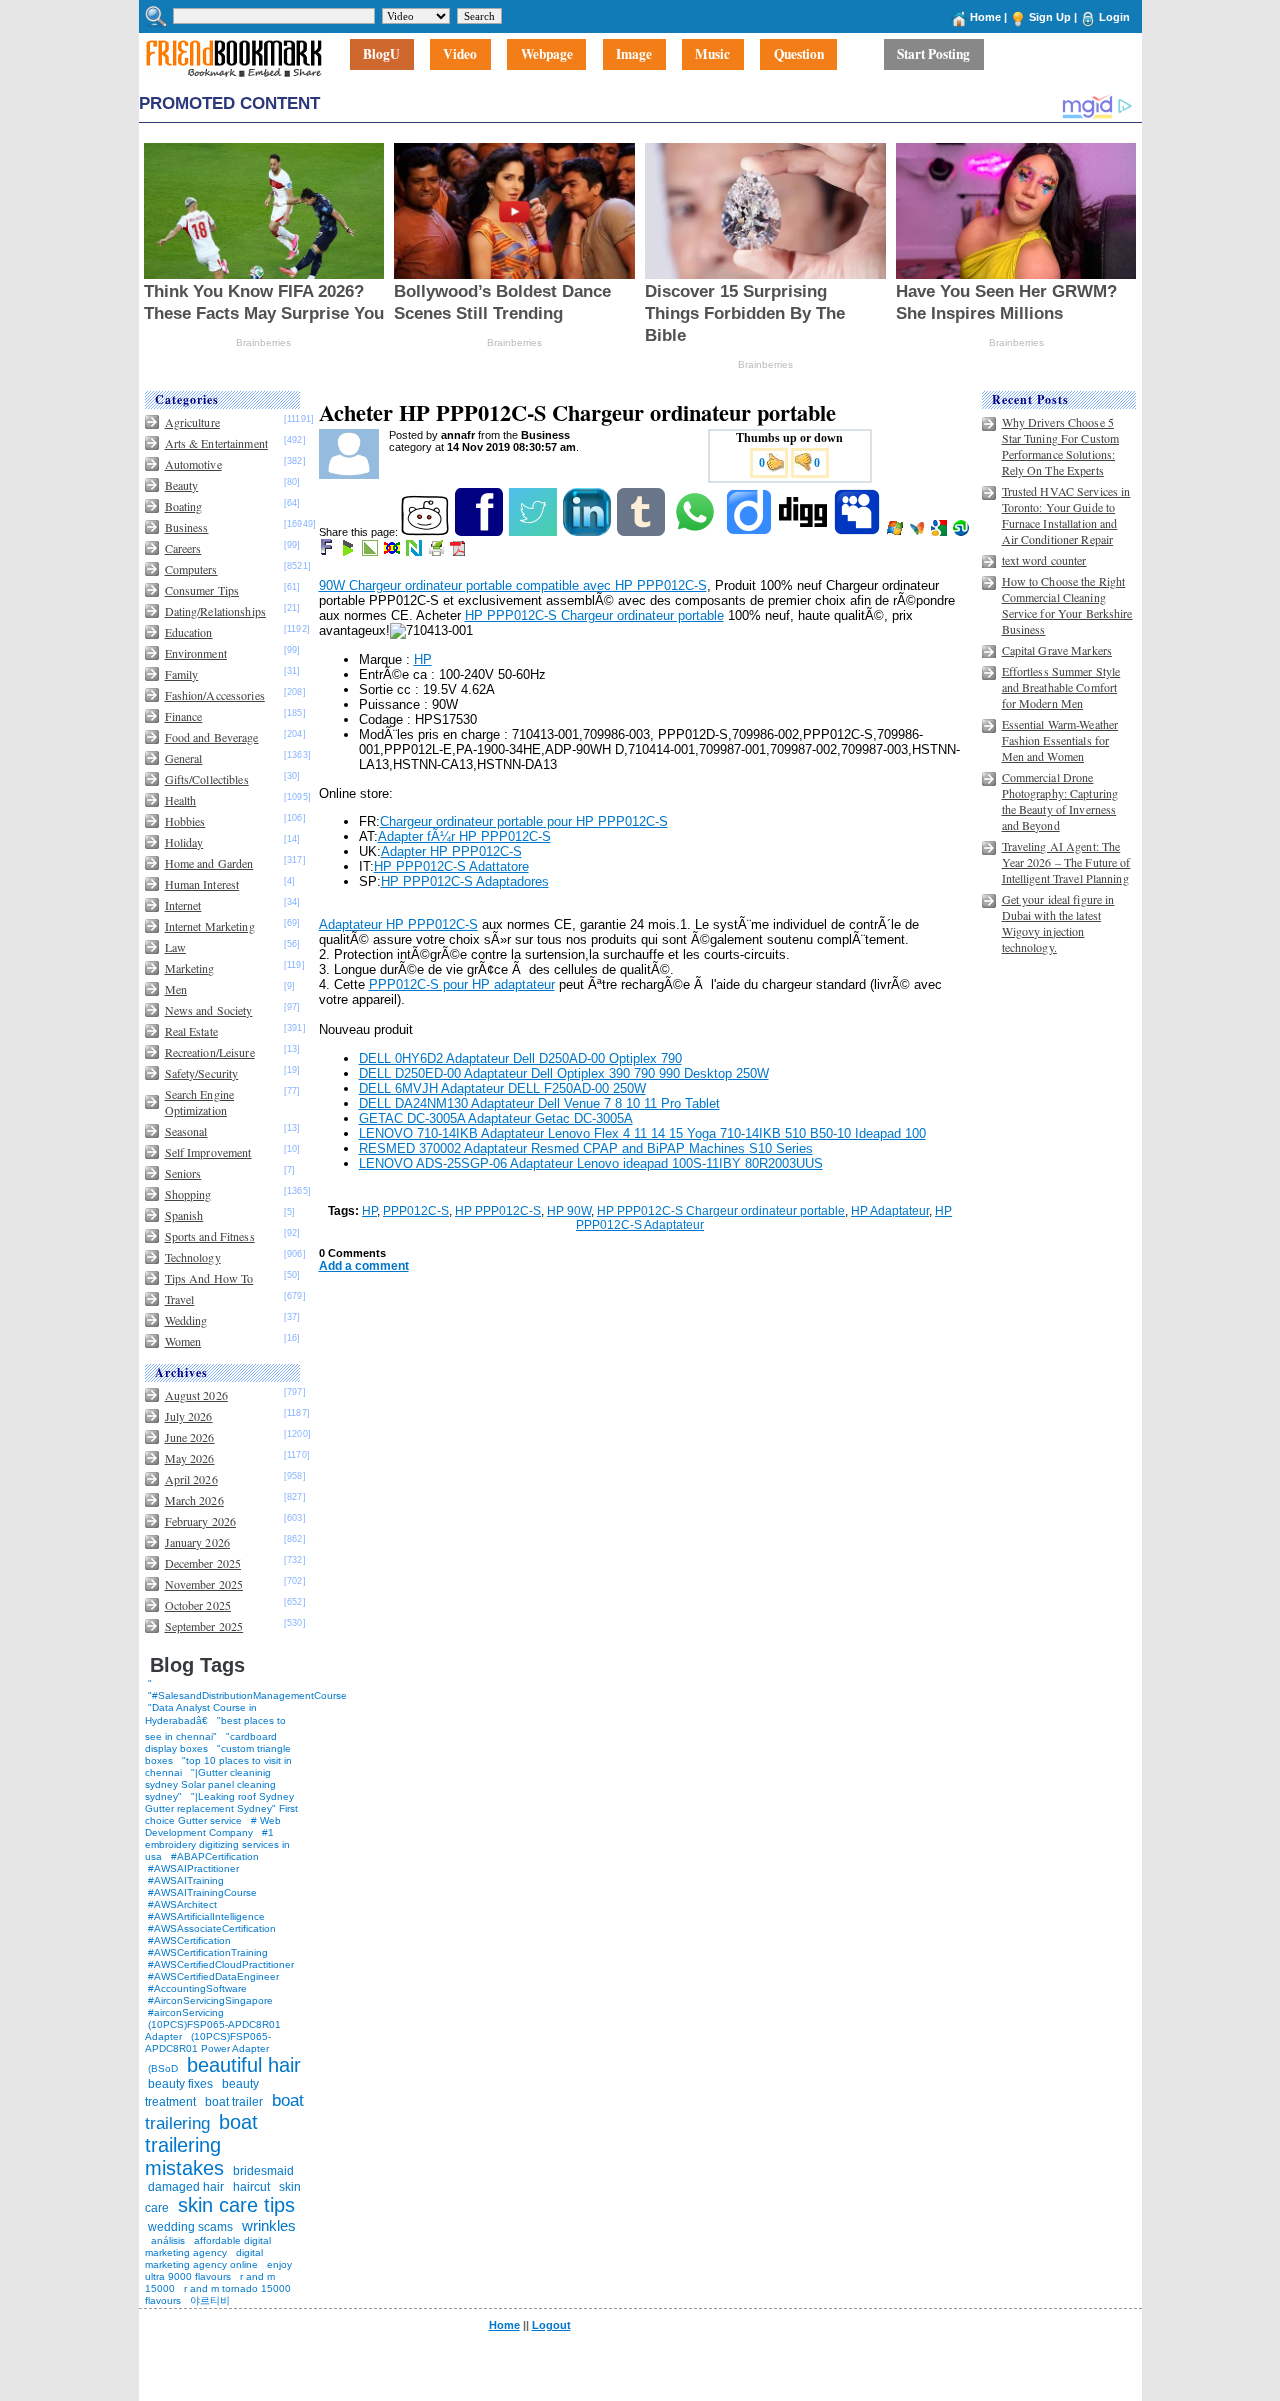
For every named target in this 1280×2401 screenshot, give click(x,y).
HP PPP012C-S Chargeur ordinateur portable (594, 615)
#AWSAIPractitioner (193, 1868)
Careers (183, 548)
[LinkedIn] (588, 532)
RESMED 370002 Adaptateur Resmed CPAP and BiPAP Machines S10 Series (586, 1148)
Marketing (190, 968)
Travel (180, 1299)
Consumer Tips (202, 590)
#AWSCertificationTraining (208, 1952)
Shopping (188, 1194)
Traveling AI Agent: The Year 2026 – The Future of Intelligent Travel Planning (1066, 862)
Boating (184, 506)
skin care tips (236, 2205)
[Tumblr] (642, 532)
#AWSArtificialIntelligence (206, 1916)
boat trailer (234, 2102)
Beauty (182, 485)
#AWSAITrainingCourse (202, 1892)
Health (181, 800)
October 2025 (198, 1605)
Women (183, 1341)
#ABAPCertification (215, 1856)
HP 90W (569, 1211)
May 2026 (190, 1458)
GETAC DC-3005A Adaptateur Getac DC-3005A (496, 1118)
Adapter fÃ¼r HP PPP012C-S (464, 836)
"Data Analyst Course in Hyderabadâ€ (201, 1714)
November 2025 (204, 1584)
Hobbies (185, 821)
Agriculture (192, 422)
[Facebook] (480, 532)
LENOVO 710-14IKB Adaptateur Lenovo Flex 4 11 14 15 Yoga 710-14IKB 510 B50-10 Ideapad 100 (642, 1133)
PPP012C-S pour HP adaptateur (462, 984)
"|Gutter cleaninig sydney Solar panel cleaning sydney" (210, 1784)
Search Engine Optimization (200, 1102)
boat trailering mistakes (201, 2145)
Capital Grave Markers (1057, 650)
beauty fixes (180, 2084)
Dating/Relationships (215, 611)
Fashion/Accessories (215, 695)
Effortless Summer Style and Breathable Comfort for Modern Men (1061, 687)
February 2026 (201, 1521)
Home (985, 17)
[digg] (804, 532)
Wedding (186, 1320)
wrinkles (269, 2225)
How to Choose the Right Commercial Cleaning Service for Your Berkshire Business (1067, 605)
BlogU (381, 55)
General (184, 758)
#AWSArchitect (182, 1904)
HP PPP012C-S (498, 1211)
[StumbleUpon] (962, 532)
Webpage (547, 55)
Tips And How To (209, 1278)
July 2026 (189, 1416)
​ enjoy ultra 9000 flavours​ (218, 2270)
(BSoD (163, 2068)
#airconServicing (186, 2012)
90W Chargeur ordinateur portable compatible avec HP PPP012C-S (513, 585)
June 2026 (190, 1437)
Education (189, 632)
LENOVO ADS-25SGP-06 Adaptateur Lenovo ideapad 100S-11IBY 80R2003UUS (591, 1163)
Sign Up (1050, 17)
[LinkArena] (371, 552)
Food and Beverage (212, 737)
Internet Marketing (210, 926)
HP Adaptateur (890, 1211)
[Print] (437, 552)
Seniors (183, 1173)
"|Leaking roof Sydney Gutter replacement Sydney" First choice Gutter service (221, 1808)
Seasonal (186, 1131)
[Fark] (328, 552)
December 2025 (203, 1563)
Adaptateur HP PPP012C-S (398, 924)
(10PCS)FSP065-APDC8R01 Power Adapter (208, 2042)
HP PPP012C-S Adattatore (451, 866)
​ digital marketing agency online (204, 2258)
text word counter (1044, 560)
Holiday (184, 842)
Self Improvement (208, 1152)
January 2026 (197, 1542)
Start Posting (933, 55)
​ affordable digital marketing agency (208, 2246)
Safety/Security (202, 1073)
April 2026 (191, 1479)
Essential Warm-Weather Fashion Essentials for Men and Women (1060, 740)
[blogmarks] (349, 552)
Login (1114, 17)
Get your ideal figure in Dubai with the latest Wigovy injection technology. (1058, 923)
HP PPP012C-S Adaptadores (465, 881)
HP (423, 659)
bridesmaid (263, 2171)
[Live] (896, 532)
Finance (184, 716)
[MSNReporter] (918, 532)
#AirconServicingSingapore (210, 2000)
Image (634, 55)
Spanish (184, 1215)
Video (460, 55)
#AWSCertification (189, 1940)
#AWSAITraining (186, 1880)
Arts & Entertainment (216, 443)
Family (182, 674)
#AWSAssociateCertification (212, 1928)
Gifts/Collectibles (207, 779)
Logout (551, 2325)
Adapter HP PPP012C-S (451, 851)
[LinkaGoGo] (393, 552)
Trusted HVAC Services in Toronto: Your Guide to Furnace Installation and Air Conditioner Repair (1066, 515)
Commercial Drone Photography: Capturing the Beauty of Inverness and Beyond (1060, 801)
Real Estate (191, 1031)
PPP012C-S (416, 1211)
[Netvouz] (415, 552)
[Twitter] (534, 532)
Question (799, 55)
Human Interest (202, 884)
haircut (251, 2187)
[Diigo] (750, 532)
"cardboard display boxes (211, 1742)
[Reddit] (426, 532)
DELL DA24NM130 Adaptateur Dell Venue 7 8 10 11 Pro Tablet (539, 1103)
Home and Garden (209, 863)
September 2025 (204, 1626)
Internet (183, 905)
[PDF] (459, 552)
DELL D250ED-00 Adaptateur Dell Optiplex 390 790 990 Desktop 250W (564, 1073)
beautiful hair (244, 2065)
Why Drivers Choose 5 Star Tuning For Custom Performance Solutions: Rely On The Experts (1061, 446)
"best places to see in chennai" (215, 1728)
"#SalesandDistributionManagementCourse (247, 1695)
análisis (166, 2240)
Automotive (193, 464)
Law (175, 947)
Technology (193, 1257)
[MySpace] (858, 532)
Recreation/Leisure (210, 1052)
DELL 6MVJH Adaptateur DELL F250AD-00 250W (502, 1088)
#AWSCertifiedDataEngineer (213, 1976)
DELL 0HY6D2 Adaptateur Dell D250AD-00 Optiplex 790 (520, 1058)
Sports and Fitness (210, 1236)
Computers (191, 569)
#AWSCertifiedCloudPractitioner (221, 1964)
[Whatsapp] (696, 532)
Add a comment (364, 1266)
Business (187, 527)
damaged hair (186, 2187)
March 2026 (194, 1500)
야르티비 (210, 2300)
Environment (196, 653)
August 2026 (196, 1395)
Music (712, 55)
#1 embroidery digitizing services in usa (217, 1844)
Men (176, 989)
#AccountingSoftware (197, 1988)
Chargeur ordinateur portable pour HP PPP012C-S (524, 821)
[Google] (940, 532)
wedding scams (190, 2227)
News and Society (209, 1010)
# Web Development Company (213, 1826)
